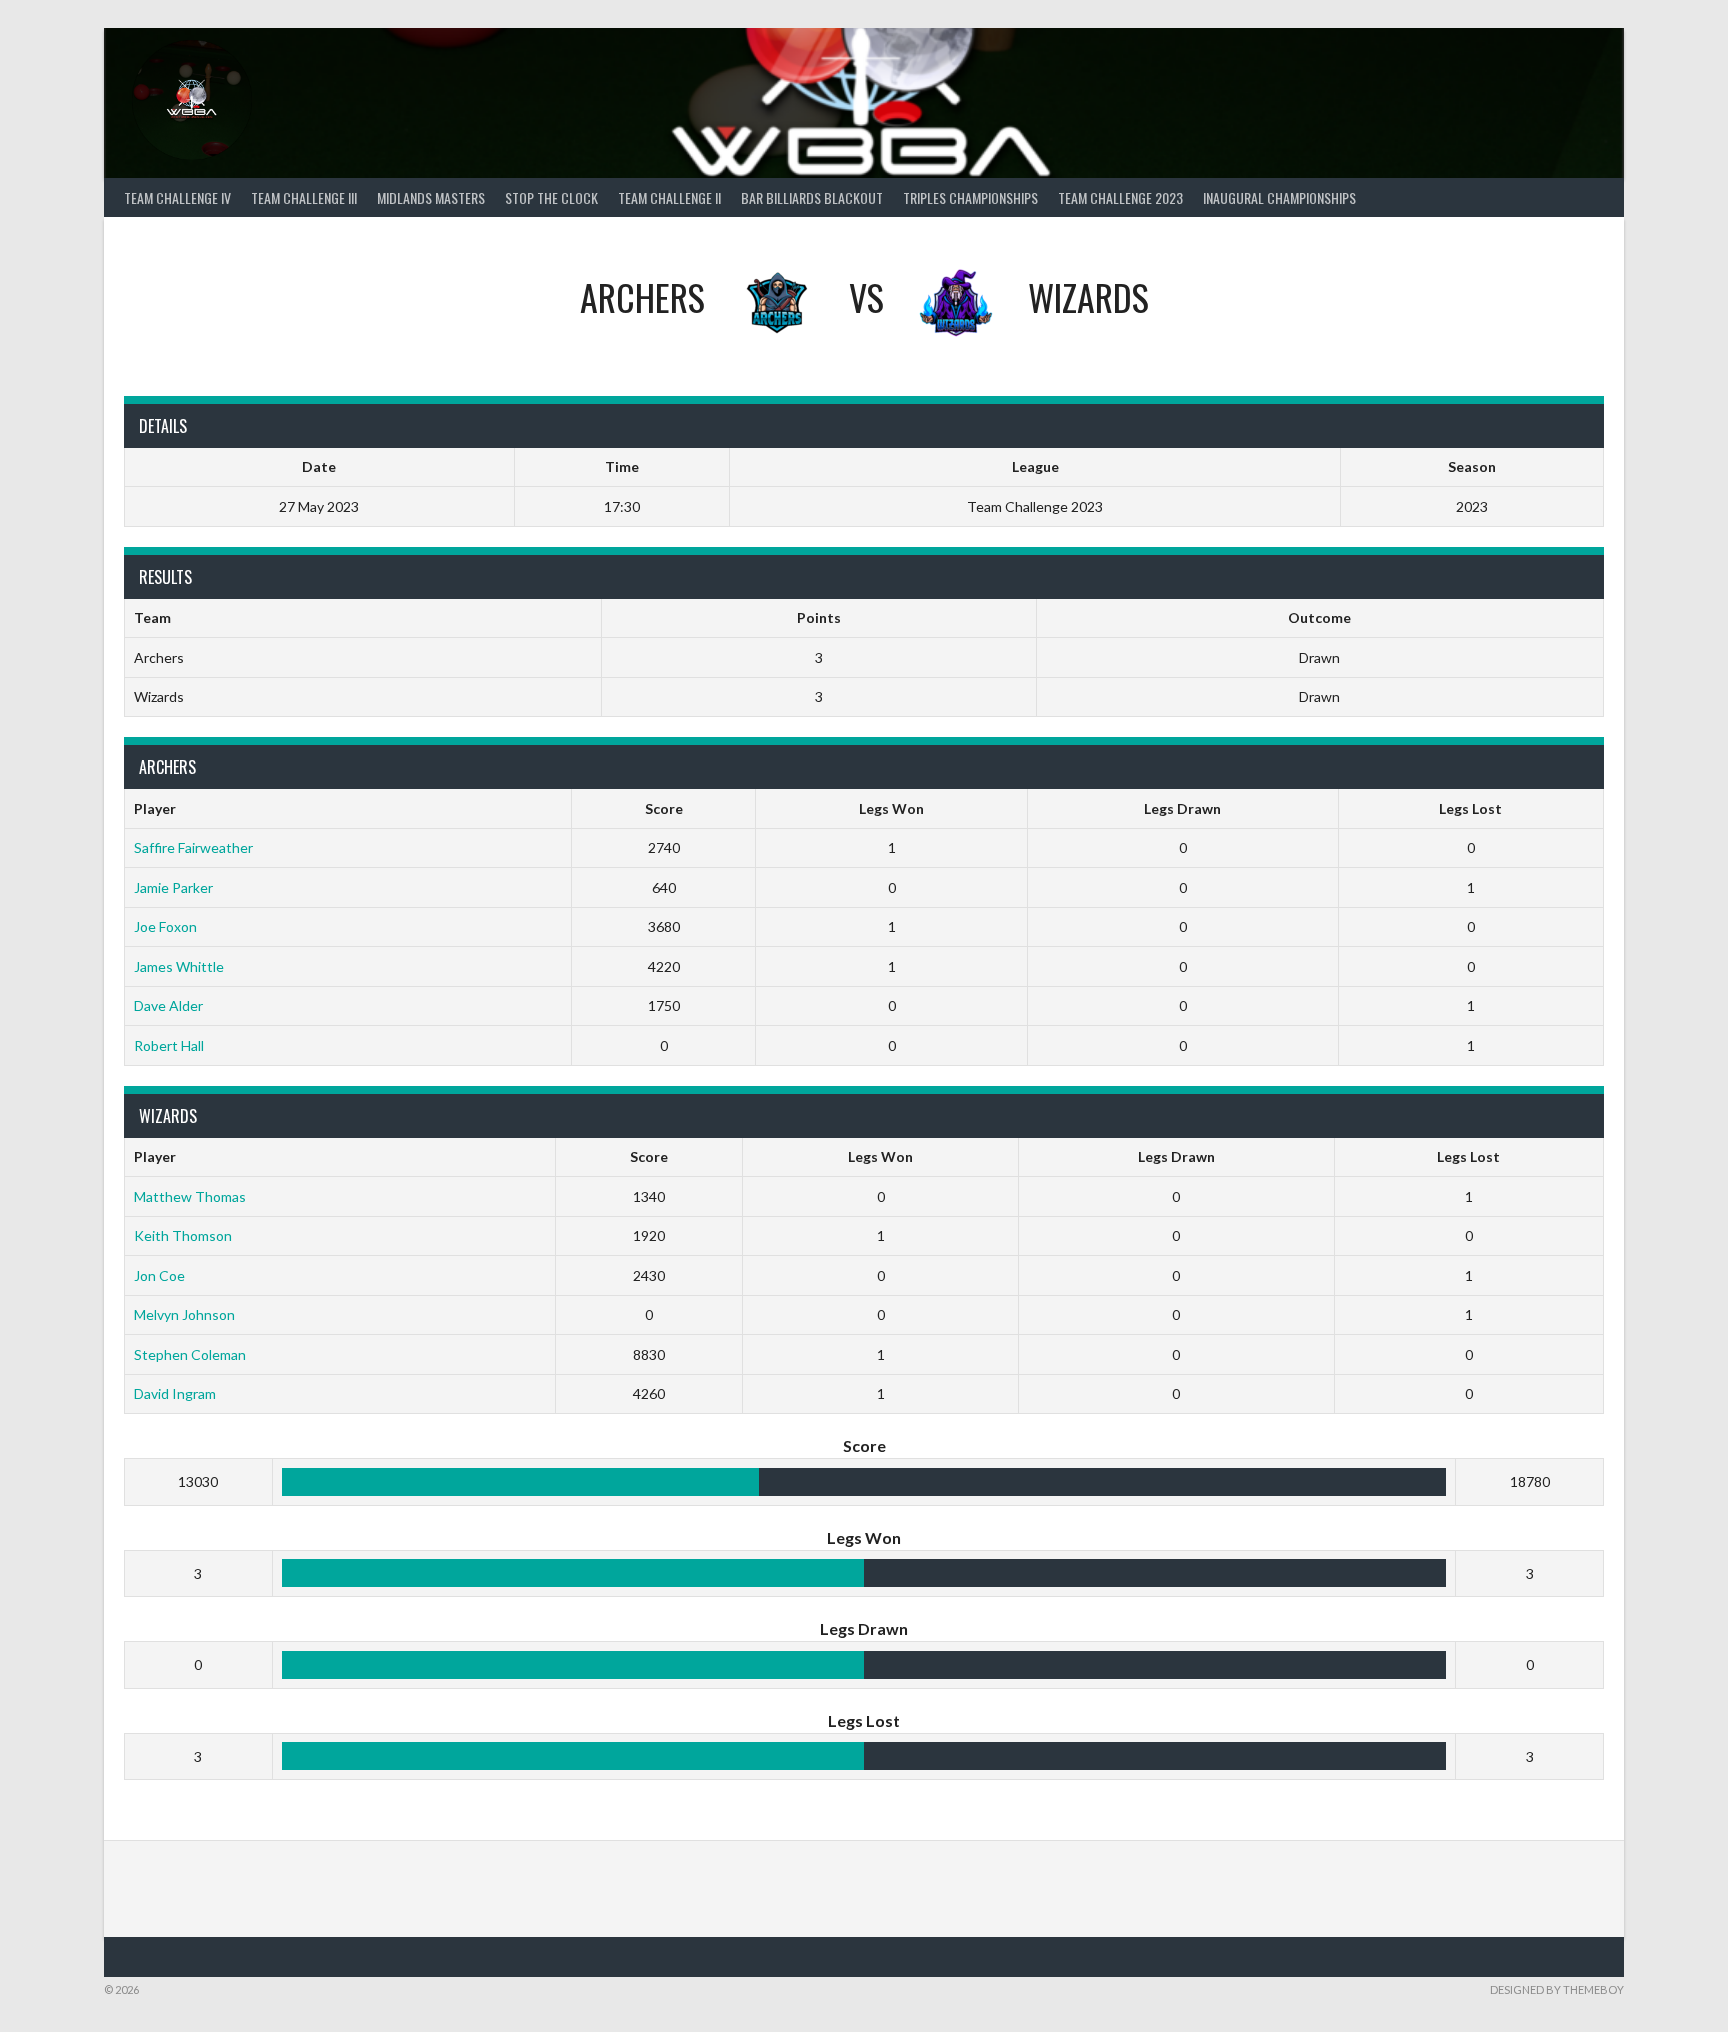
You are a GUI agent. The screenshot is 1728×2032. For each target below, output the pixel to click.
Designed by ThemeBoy (1557, 1989)
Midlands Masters (431, 197)
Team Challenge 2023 (1120, 197)
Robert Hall (169, 1045)
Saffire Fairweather (193, 847)
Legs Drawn (1182, 808)
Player (155, 808)
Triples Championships (970, 197)
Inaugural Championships (1279, 197)
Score (664, 808)
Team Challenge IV (177, 197)
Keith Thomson (183, 1235)
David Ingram (175, 1393)
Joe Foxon (165, 926)
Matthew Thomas (190, 1196)
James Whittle (179, 966)
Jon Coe (159, 1275)
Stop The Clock (551, 197)
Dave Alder (168, 1005)
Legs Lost (1470, 808)
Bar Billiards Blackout (812, 197)
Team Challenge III (304, 197)
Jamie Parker (173, 887)
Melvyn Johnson (184, 1314)
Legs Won (891, 808)
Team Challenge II (669, 197)
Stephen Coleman (190, 1354)
